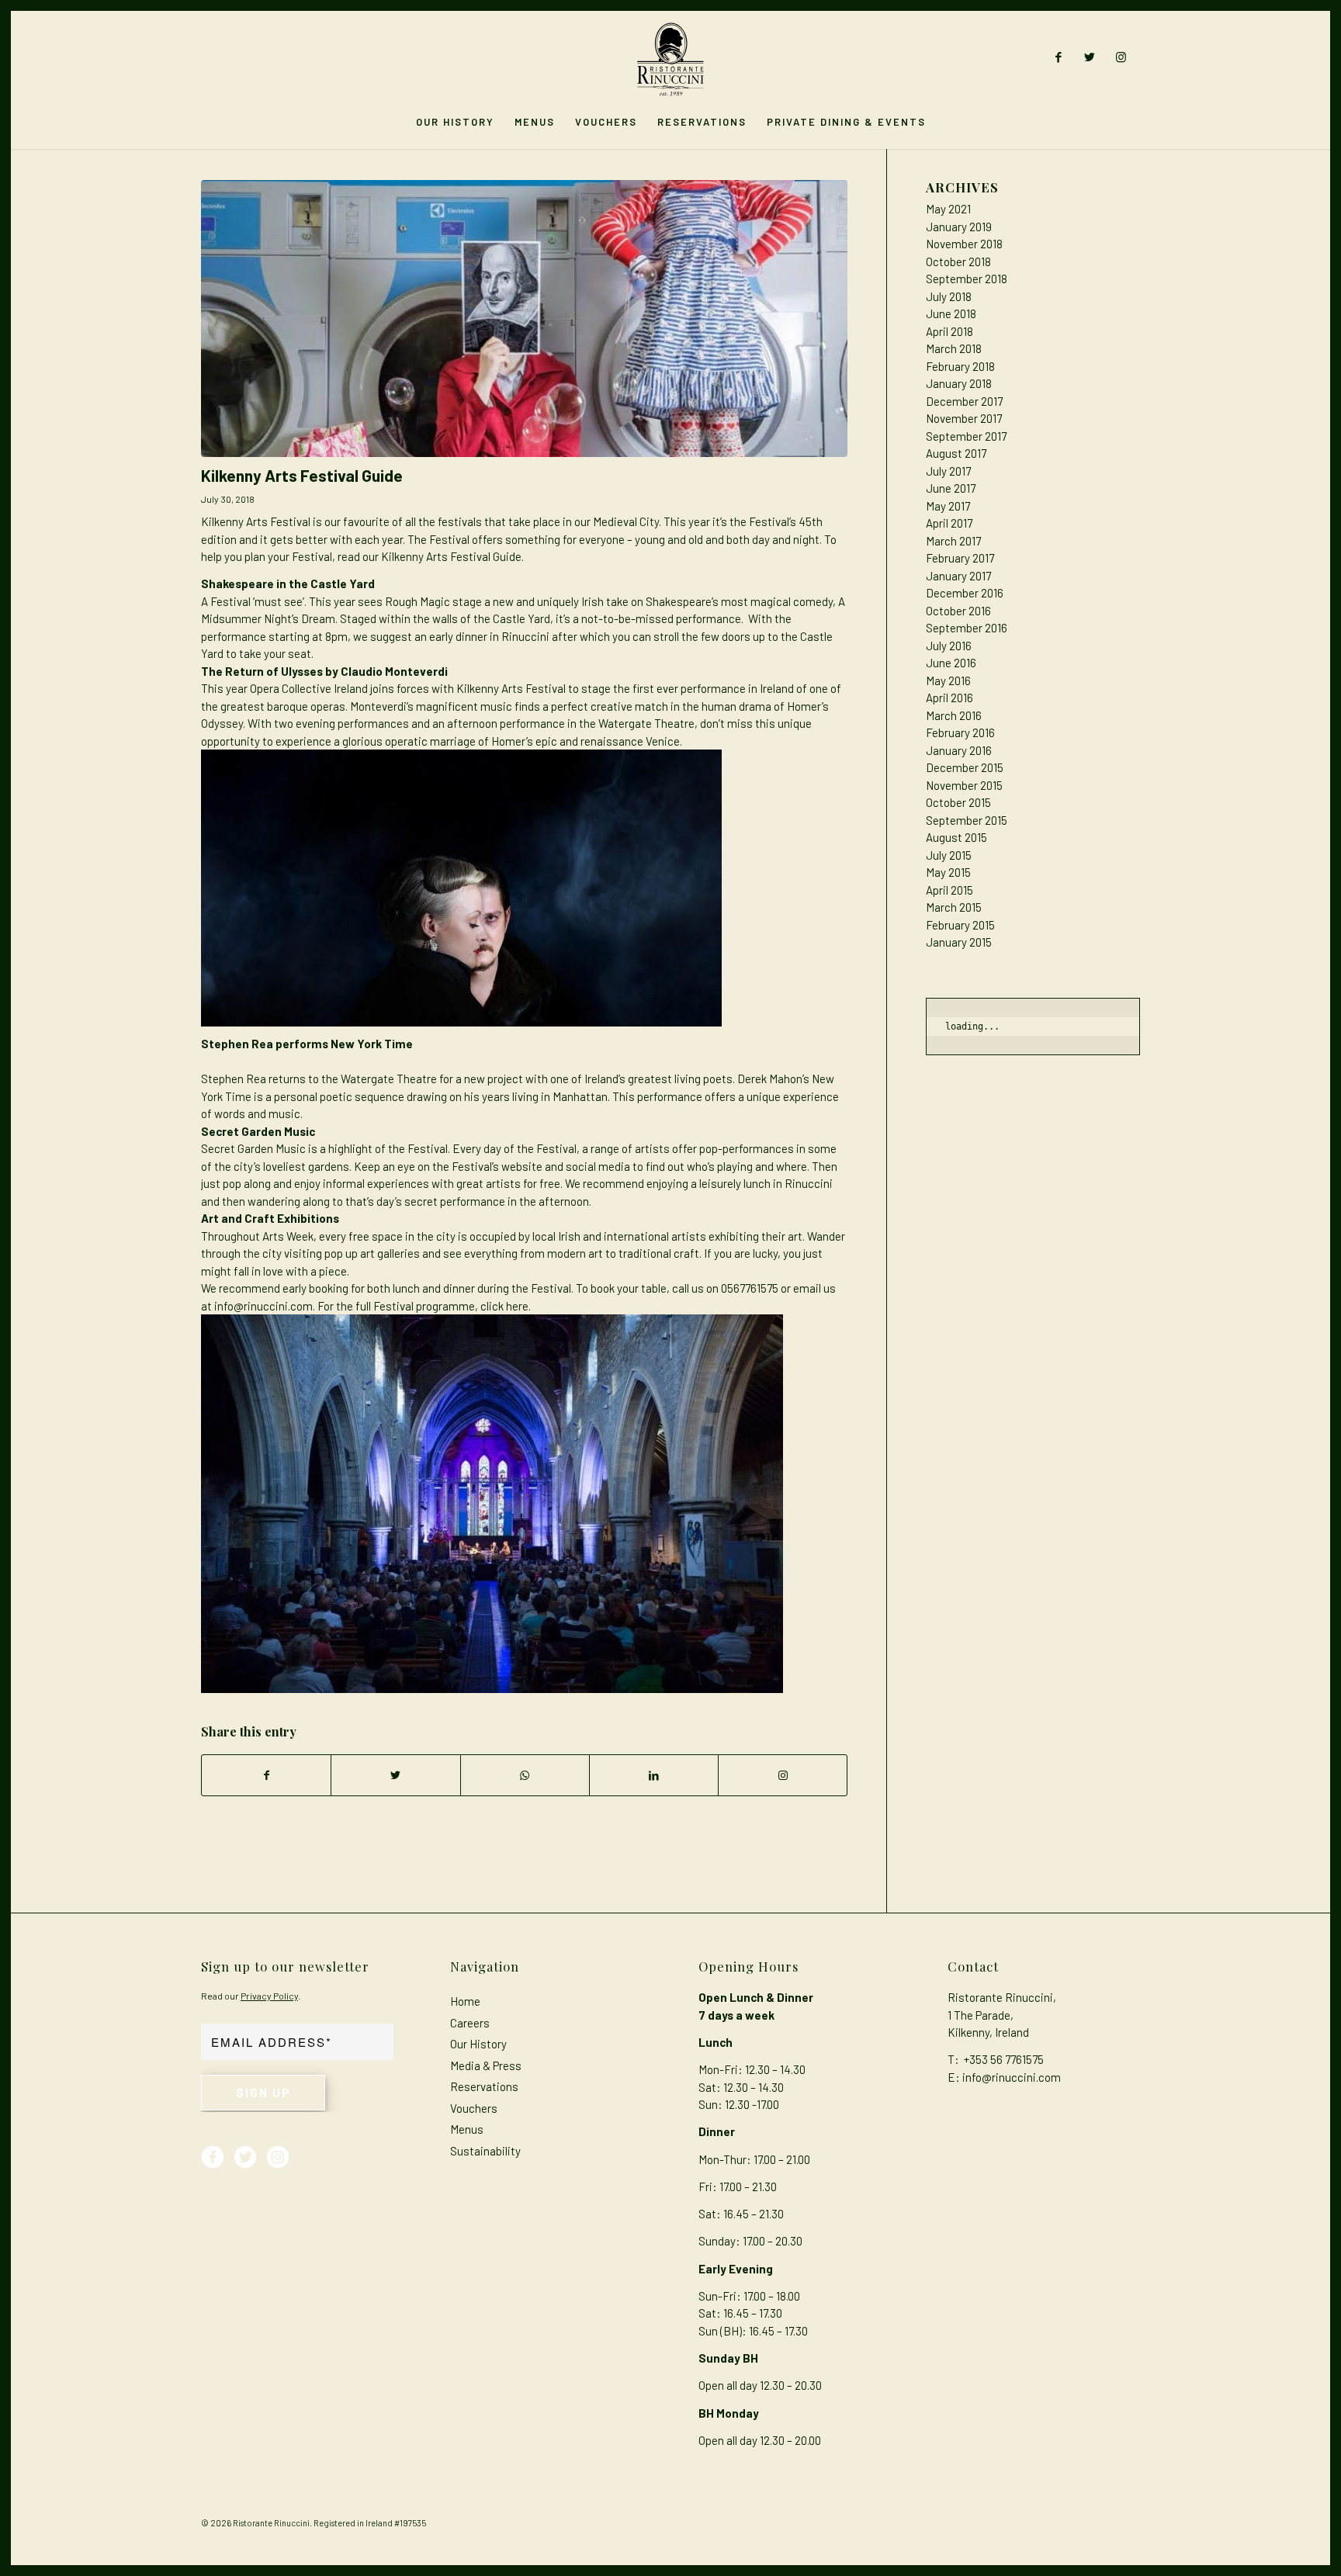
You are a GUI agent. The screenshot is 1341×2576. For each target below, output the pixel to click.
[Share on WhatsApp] (525, 1775)
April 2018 (949, 331)
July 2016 (949, 646)
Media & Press (486, 2065)
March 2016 (954, 715)
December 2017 (964, 401)
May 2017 (948, 506)
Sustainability (485, 2151)
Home (465, 2001)
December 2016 (965, 593)
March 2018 (954, 348)
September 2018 (967, 279)
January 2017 (958, 576)
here (517, 1306)
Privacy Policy (269, 1996)
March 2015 (954, 907)
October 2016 (958, 611)
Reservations (484, 2086)
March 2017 (953, 541)
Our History (478, 2044)
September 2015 (967, 820)
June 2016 (951, 663)
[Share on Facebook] (266, 1775)
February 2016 (960, 732)
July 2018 (949, 296)
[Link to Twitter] (1090, 57)
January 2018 (959, 383)
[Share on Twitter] (395, 1775)
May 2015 (948, 872)
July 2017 (948, 471)
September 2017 (966, 436)
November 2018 (964, 244)
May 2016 (948, 680)
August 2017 (956, 453)
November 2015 (964, 785)
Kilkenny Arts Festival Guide (302, 475)
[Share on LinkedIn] (654, 1775)
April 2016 (949, 698)
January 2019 (959, 227)
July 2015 (949, 855)
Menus (467, 2129)
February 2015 (960, 925)
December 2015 (965, 767)
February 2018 (960, 366)
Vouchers (474, 2108)
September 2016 (967, 628)
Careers (470, 2023)
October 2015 (958, 802)
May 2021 (948, 209)
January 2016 (959, 750)
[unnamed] (524, 319)
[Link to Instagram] (1121, 57)
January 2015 (959, 942)
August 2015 (956, 837)
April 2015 (949, 890)
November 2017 (964, 418)
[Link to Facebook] (1059, 57)
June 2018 (951, 313)
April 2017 (949, 523)
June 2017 (951, 488)
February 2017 (960, 558)
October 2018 (958, 261)
